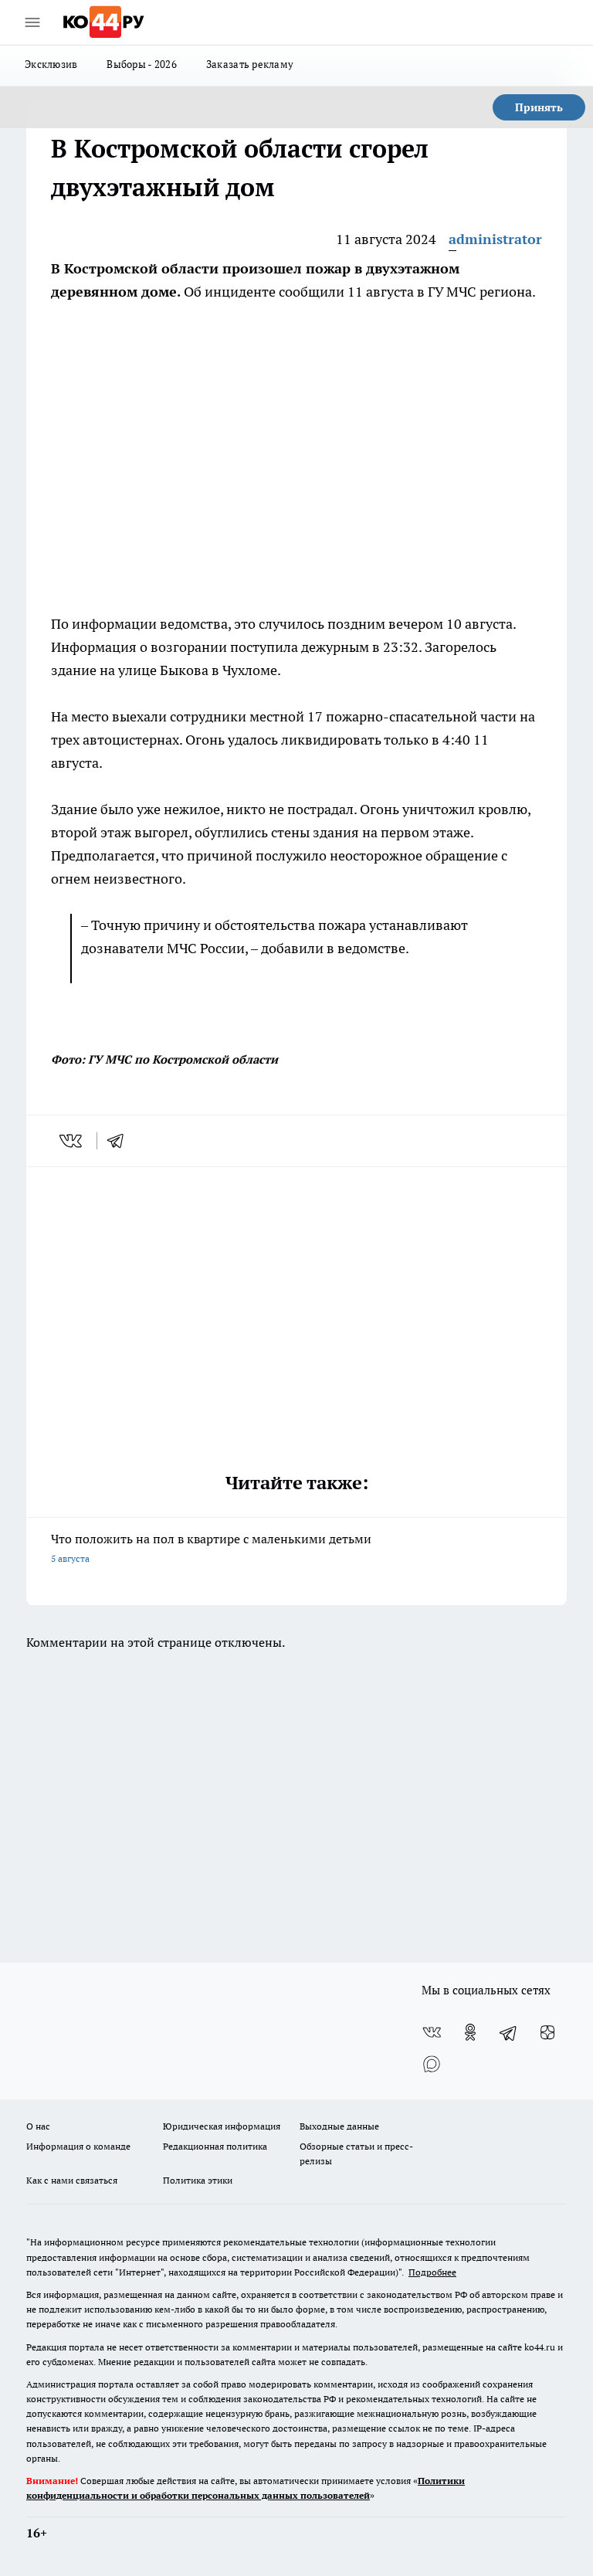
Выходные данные (339, 2126)
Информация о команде (78, 2146)
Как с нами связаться (72, 2180)
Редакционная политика (215, 2146)
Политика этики (198, 2180)
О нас (38, 2126)
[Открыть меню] (32, 22)
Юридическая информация (222, 2126)
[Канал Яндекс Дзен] (547, 2032)
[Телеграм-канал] (509, 2032)
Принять (539, 107)
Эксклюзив (51, 64)
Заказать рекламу (250, 64)
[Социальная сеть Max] (432, 2063)
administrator (495, 239)
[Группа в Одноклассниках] (470, 2032)
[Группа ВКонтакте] (432, 2032)
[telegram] (120, 1141)
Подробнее (432, 2272)
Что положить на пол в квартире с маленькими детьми (211, 1548)
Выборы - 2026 (142, 64)
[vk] (72, 1141)
